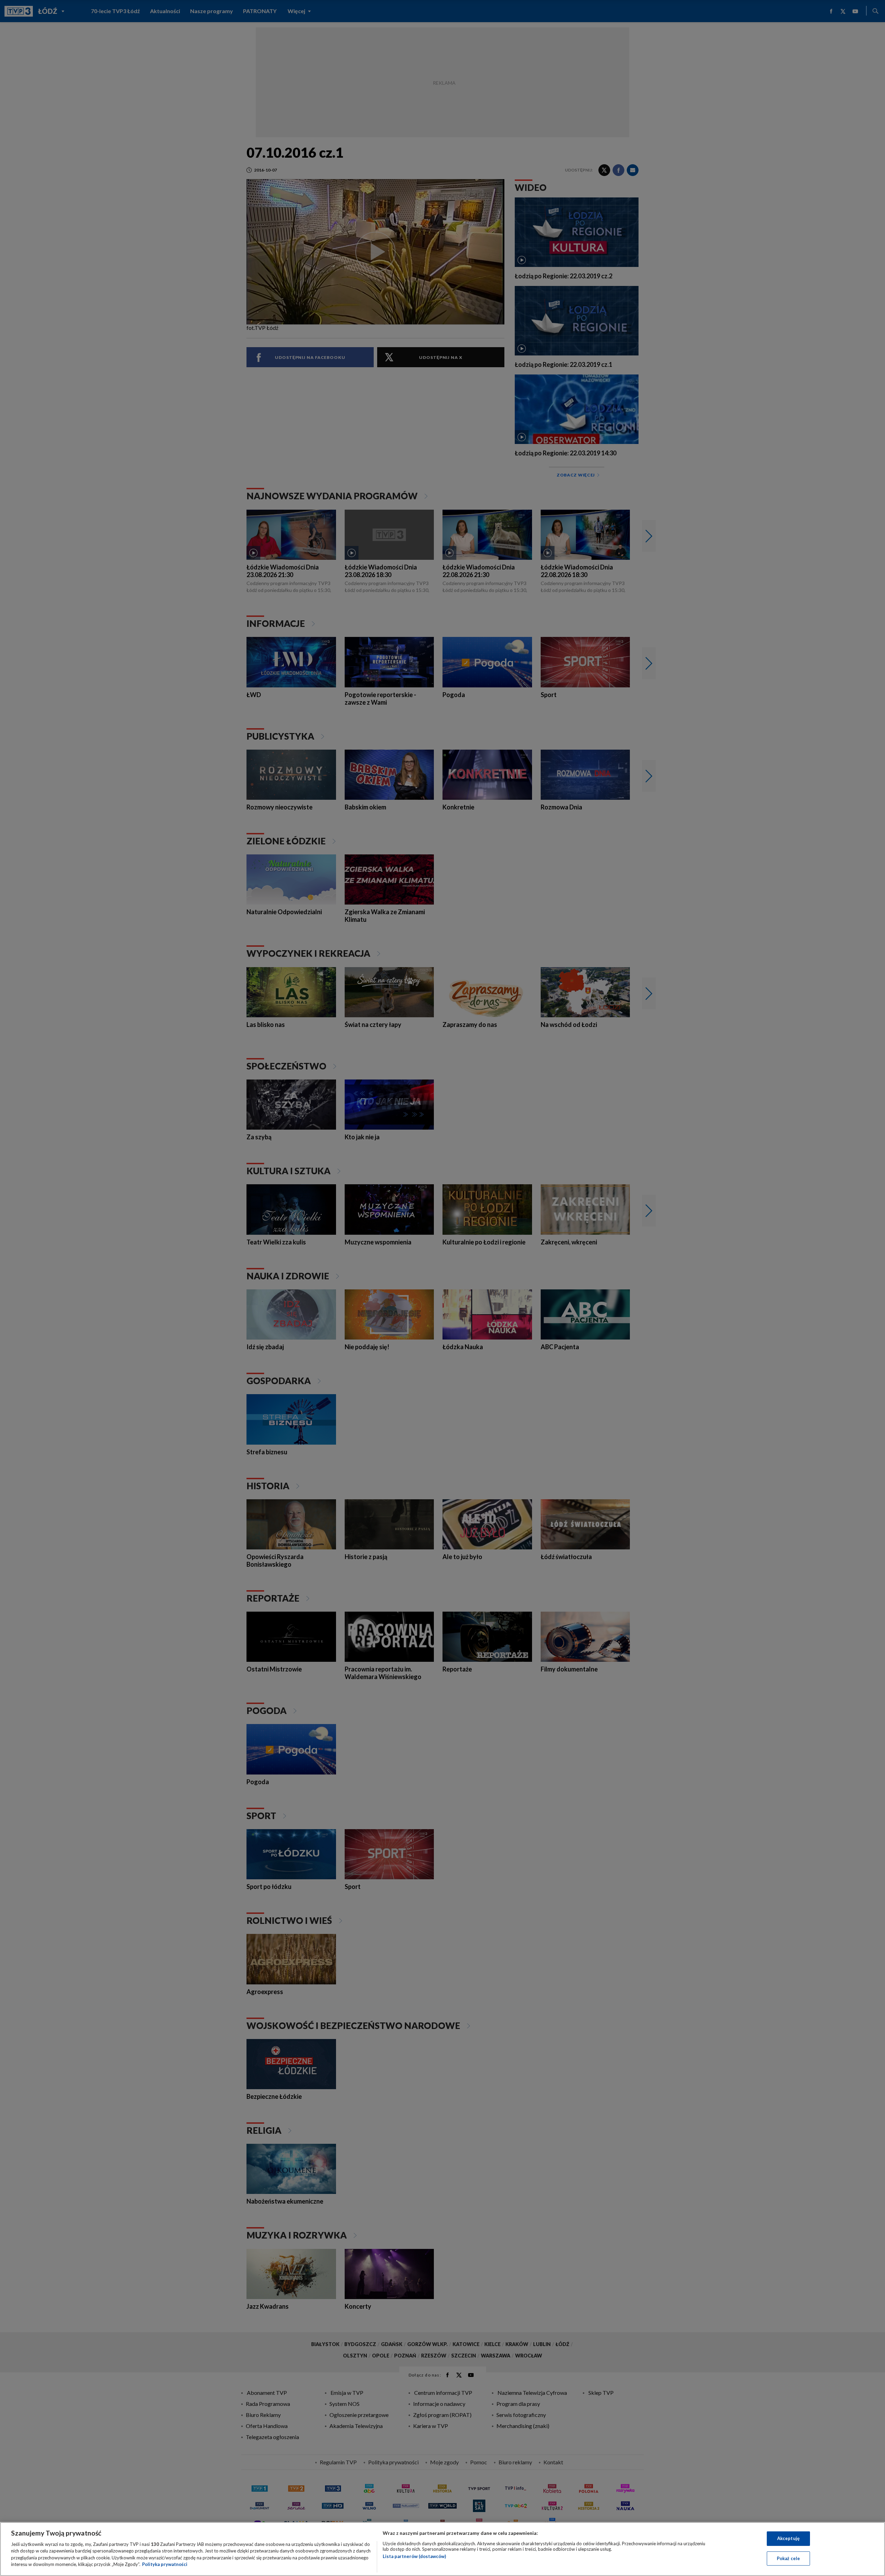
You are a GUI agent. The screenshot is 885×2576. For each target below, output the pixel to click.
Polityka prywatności (165, 2564)
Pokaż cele (788, 2558)
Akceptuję (788, 2538)
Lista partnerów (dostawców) (414, 2556)
